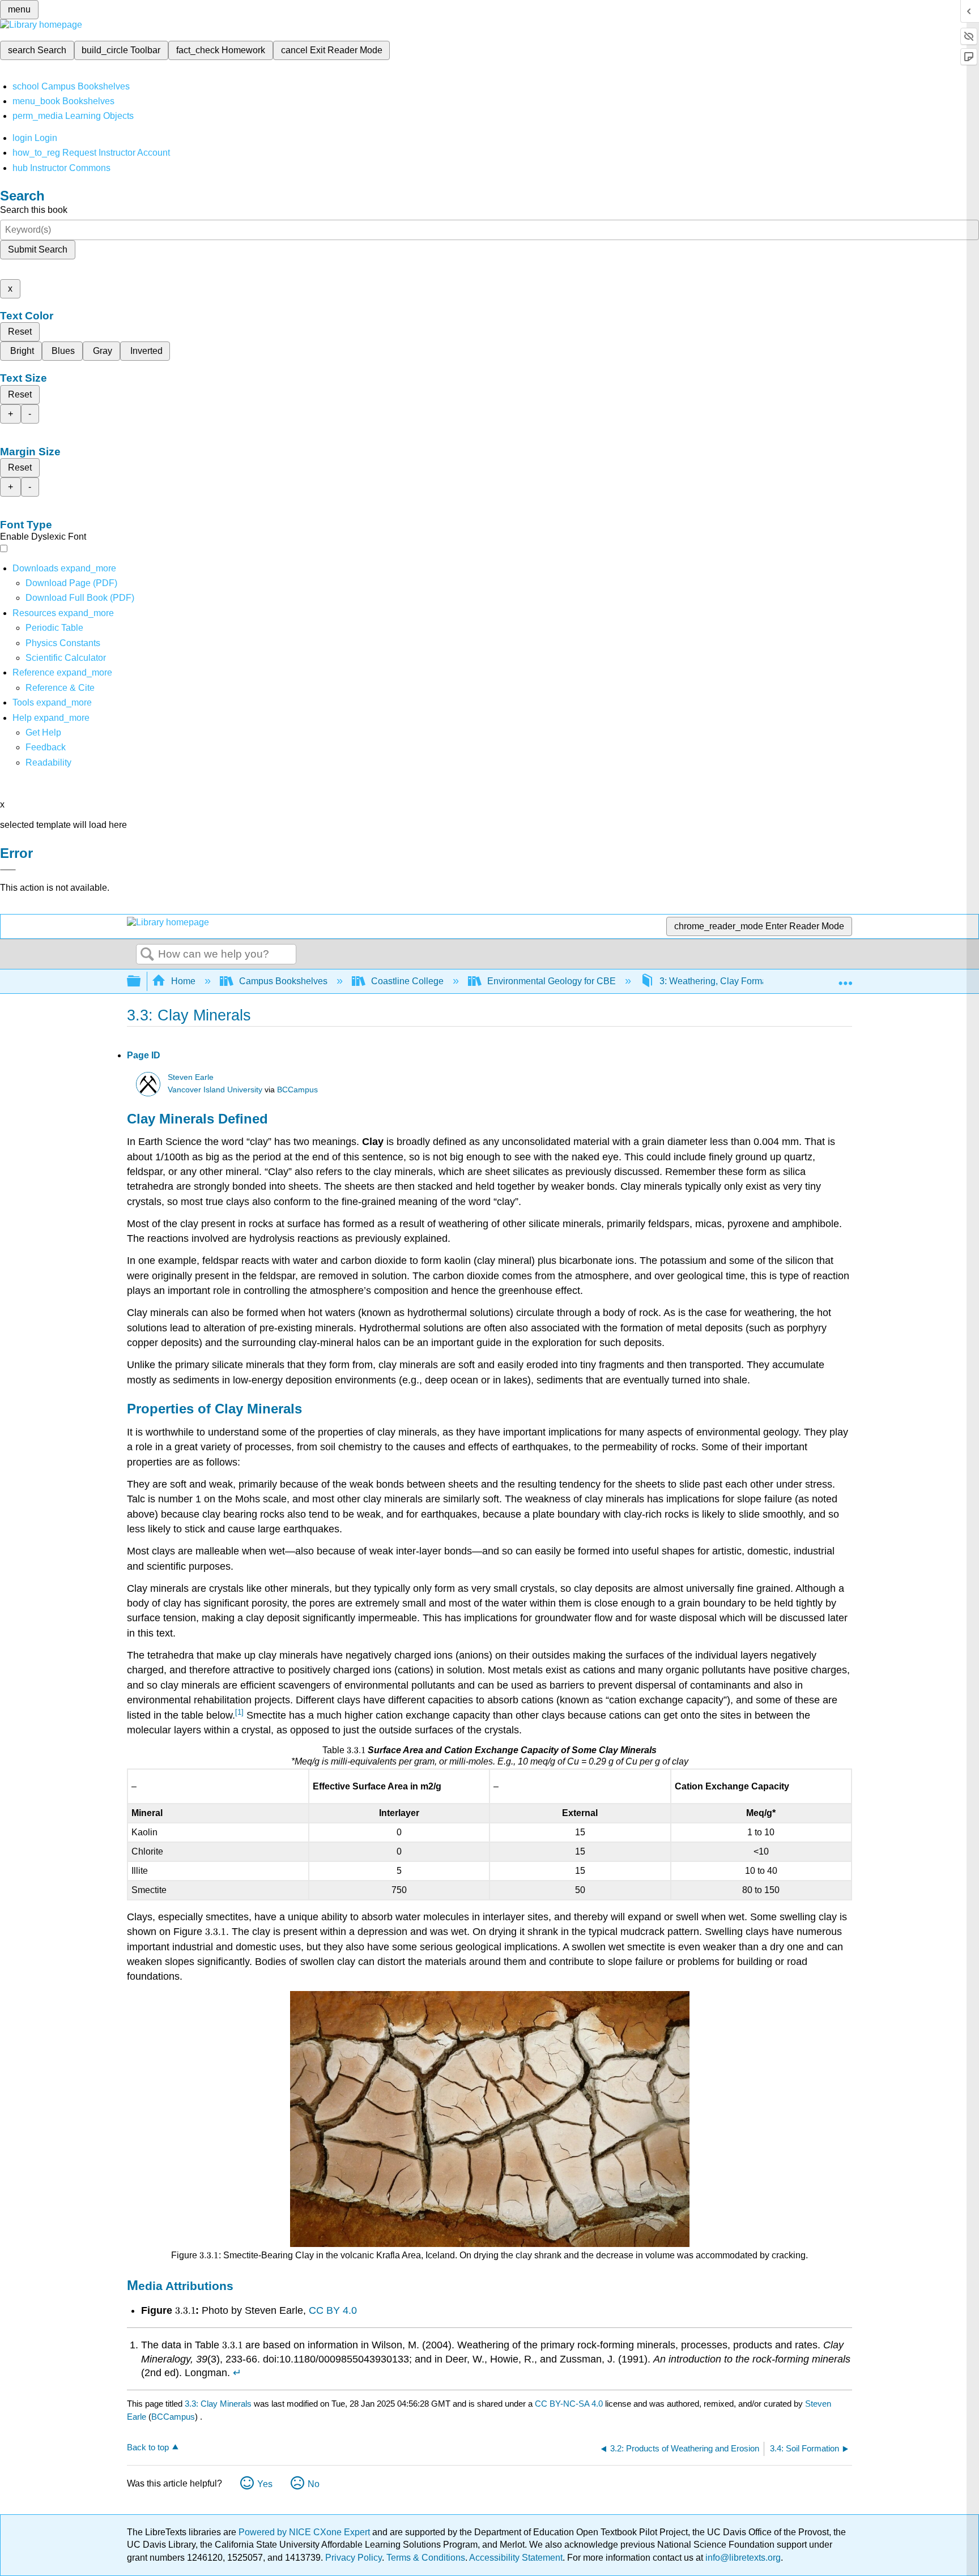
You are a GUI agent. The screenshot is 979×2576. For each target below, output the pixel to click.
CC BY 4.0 (333, 2310)
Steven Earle (191, 1077)
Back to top (148, 2447)
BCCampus (297, 1090)
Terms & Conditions (426, 2558)
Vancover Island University (215, 1090)
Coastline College (407, 981)
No (314, 2484)
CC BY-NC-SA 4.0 (569, 2404)
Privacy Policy (354, 2558)
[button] (46, 747)
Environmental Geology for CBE (552, 981)
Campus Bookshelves (283, 981)
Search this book (34, 210)
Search (147, 955)
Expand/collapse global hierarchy (141, 982)
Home (183, 981)
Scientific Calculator (66, 658)
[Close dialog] (8, 870)
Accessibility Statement (516, 2558)
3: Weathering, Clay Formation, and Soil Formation (761, 981)
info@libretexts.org (742, 2558)
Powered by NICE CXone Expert (305, 2532)
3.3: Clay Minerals (218, 2404)
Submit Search (38, 249)
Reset (20, 332)
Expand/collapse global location (845, 978)
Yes (265, 2484)
